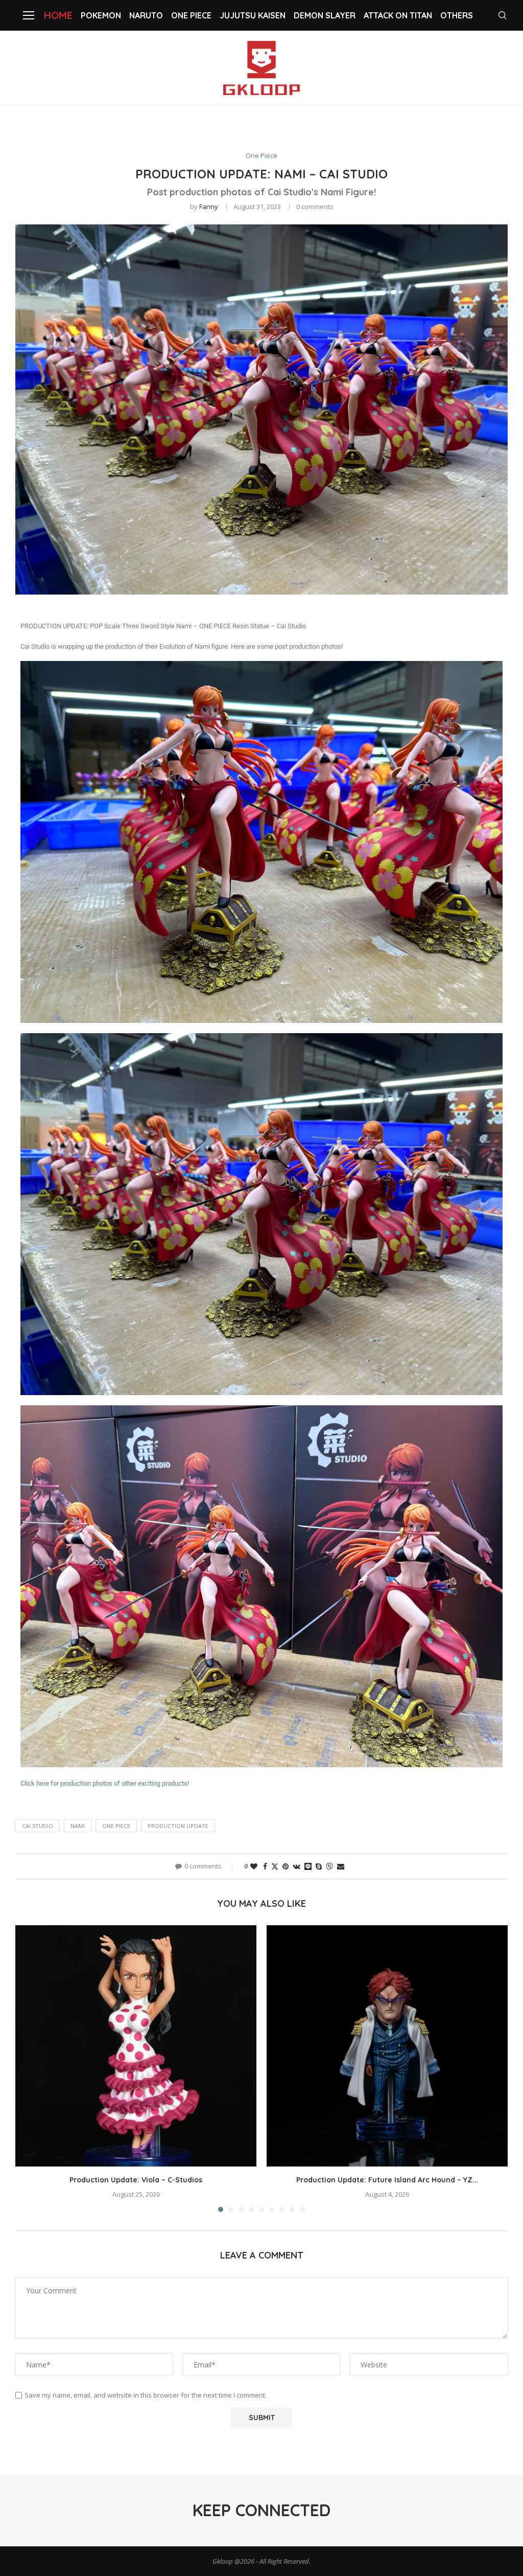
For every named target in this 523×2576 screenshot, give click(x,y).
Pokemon (101, 15)
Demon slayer (325, 15)
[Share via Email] (341, 1866)
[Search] (503, 15)
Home (58, 15)
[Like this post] (254, 1866)
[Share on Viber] (329, 1866)
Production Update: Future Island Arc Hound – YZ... (387, 2180)
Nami (78, 1826)
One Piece (191, 15)
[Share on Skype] (319, 1866)
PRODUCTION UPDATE (178, 1826)
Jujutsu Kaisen (253, 15)
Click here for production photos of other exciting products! (105, 1783)
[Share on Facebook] (265, 1866)
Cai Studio (38, 1826)
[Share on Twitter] (275, 1866)
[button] (29, 2068)
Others (457, 15)
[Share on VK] (296, 1866)
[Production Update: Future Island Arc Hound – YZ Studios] (387, 2046)
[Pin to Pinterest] (286, 1866)
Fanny (209, 207)
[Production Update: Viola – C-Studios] (136, 2046)
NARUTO (146, 15)
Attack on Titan (398, 15)
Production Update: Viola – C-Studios (136, 2180)
